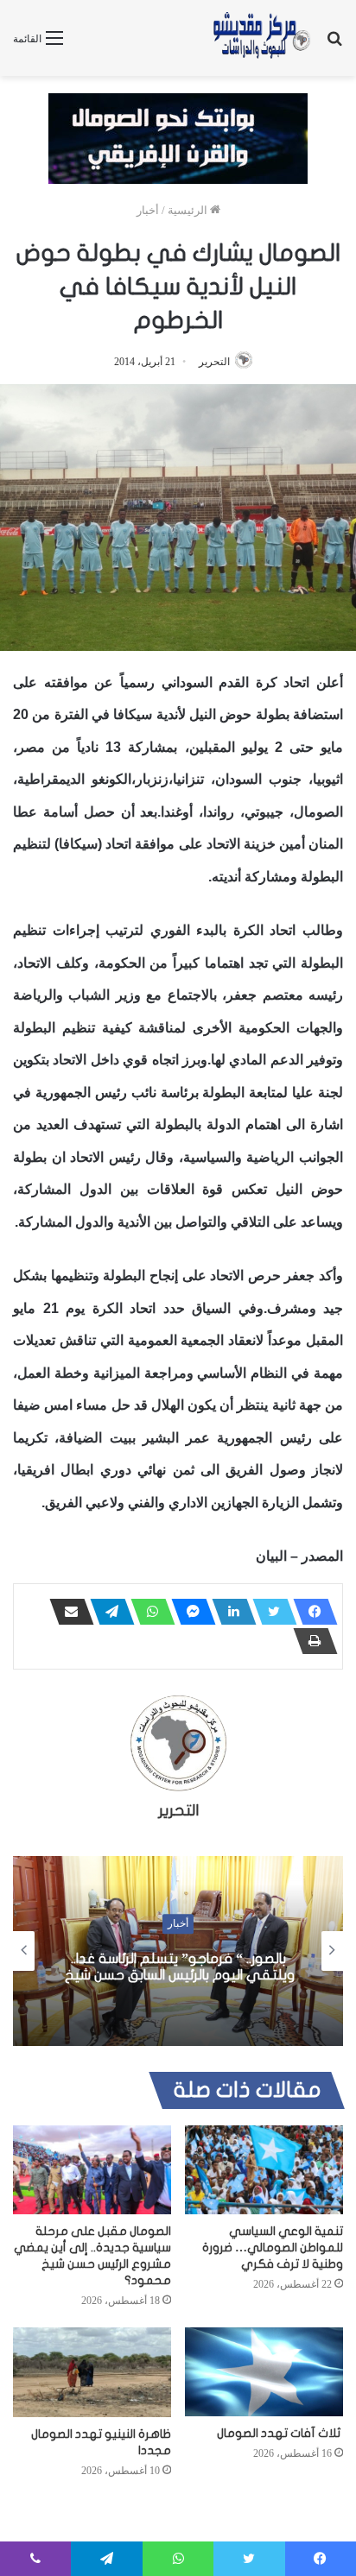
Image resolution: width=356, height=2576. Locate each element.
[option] (178, 1951)
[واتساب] (148, 1612)
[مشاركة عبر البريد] (67, 1612)
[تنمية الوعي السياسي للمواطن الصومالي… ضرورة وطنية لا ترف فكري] (264, 2170)
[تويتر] (270, 1612)
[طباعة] (310, 1641)
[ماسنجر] (188, 1612)
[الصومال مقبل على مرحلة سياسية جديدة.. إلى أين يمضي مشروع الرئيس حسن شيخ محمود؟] (92, 2170)
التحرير (214, 362)
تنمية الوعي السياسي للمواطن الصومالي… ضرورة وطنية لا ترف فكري (273, 2248)
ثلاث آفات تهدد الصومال (280, 2433)
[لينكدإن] (229, 1612)
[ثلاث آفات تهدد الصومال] (264, 2372)
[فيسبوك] (310, 1612)
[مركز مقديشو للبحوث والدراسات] (261, 38)
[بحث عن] (334, 44)
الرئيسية (189, 210)
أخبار (148, 210)
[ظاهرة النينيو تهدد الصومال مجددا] (92, 2372)
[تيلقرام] (107, 1612)
